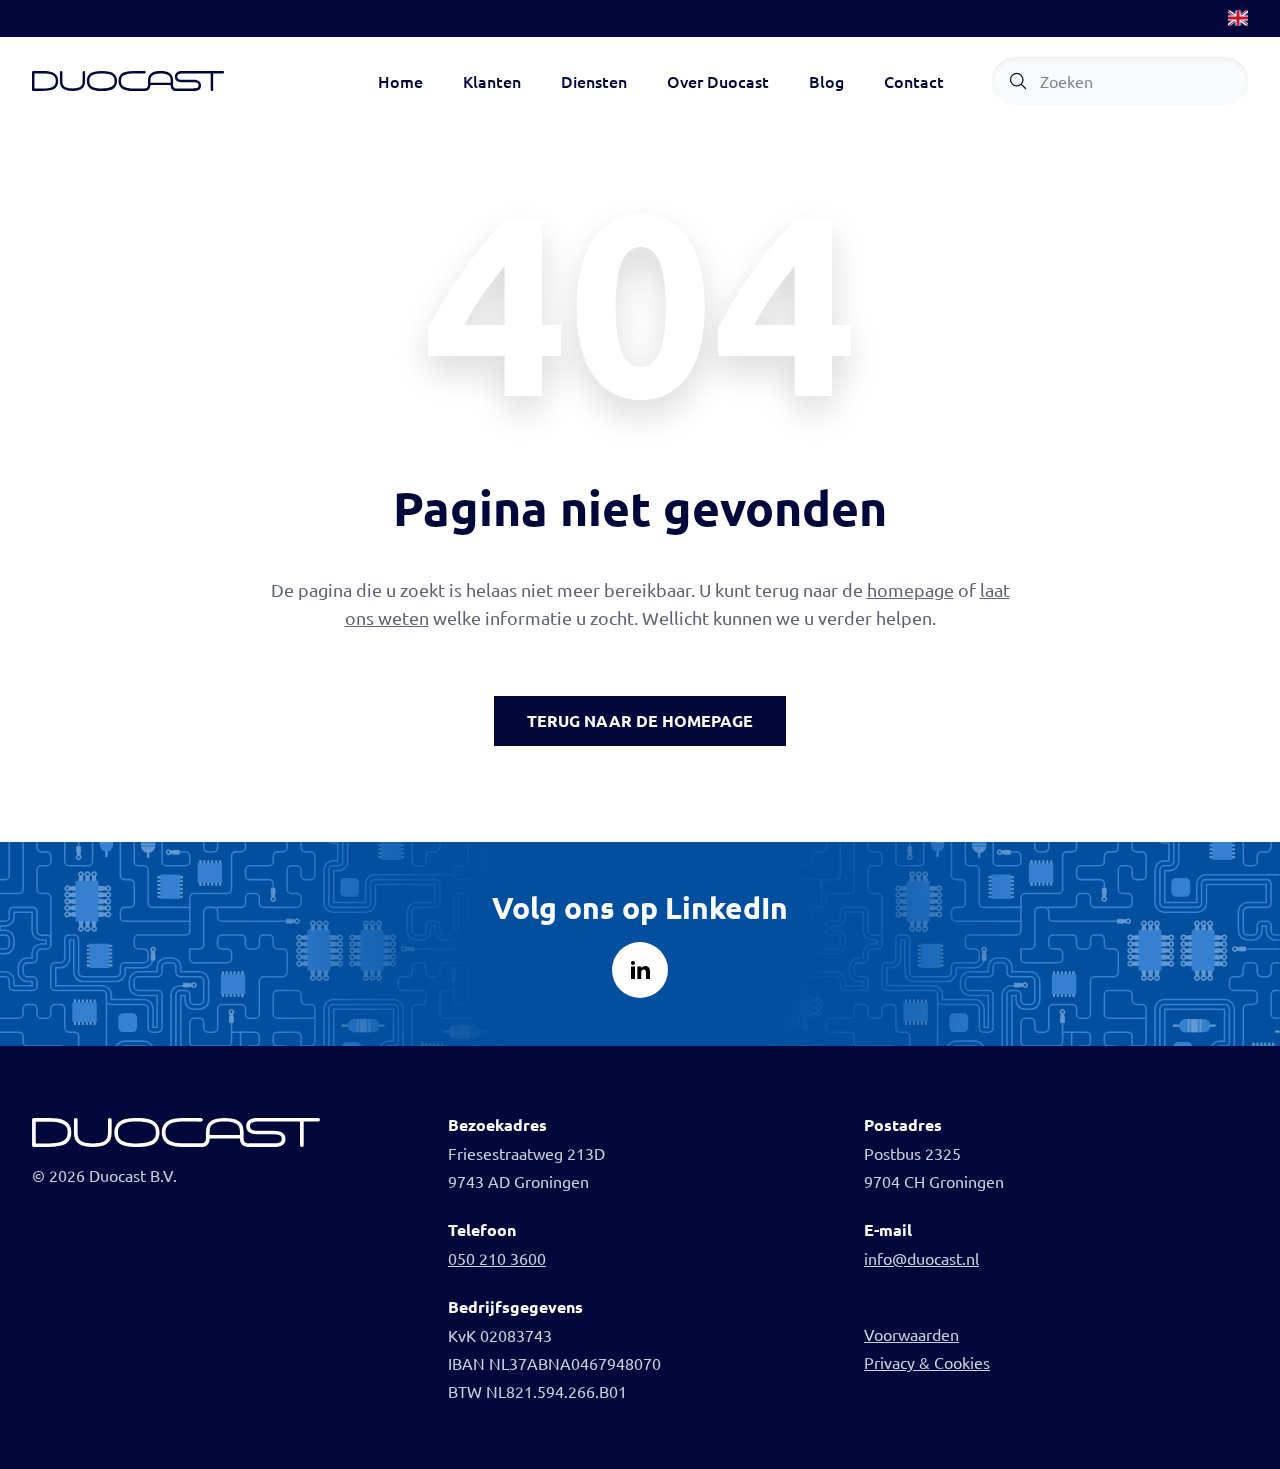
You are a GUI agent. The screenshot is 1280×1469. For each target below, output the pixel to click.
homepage (910, 589)
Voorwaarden (911, 1334)
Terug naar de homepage (640, 720)
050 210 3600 (497, 1258)
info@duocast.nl (921, 1258)
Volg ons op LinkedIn (640, 907)
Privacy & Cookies (927, 1362)
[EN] (1238, 18)
